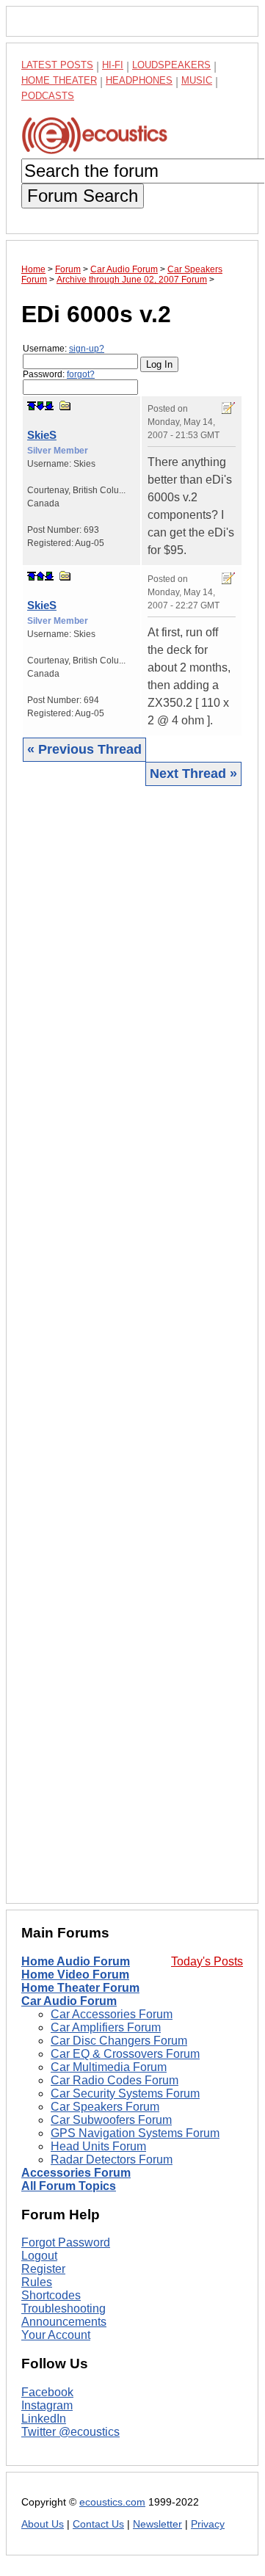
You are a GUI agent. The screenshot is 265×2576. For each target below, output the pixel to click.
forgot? (81, 374)
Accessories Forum (76, 2173)
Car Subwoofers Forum (111, 2120)
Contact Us (98, 2524)
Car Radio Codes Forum (115, 2080)
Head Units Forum (98, 2146)
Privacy (208, 2524)
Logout (39, 2256)
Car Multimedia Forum (109, 2067)
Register (43, 2269)
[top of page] (32, 406)
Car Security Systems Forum (125, 2093)
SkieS (42, 435)
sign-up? (87, 349)
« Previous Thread (84, 749)
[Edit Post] (228, 408)
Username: (63, 349)
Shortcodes (51, 2295)
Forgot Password (66, 2242)
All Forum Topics (69, 2186)
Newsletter (157, 2524)
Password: (59, 374)
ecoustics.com (112, 2502)
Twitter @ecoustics (70, 2432)
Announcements (64, 2322)
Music (197, 80)
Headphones (139, 80)
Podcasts (48, 96)
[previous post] (40, 576)
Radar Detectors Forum (112, 2160)
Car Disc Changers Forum (119, 2041)
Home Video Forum (75, 1975)
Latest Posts (57, 65)
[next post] (40, 406)
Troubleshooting (63, 2308)
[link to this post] (65, 405)
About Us (43, 2524)
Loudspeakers (171, 65)
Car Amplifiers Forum (106, 2027)
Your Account (56, 2335)
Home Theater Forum (80, 1988)
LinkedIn (44, 2419)
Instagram (47, 2405)
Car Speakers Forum (105, 2107)
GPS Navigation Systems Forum (135, 2133)
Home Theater (59, 80)
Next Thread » (193, 774)
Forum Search (83, 196)
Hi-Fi (113, 65)
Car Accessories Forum (112, 2014)
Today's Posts (207, 1961)
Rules (37, 2282)
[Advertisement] (132, 1344)
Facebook (47, 2392)
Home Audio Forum (76, 1961)
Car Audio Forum (69, 2001)
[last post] (49, 406)
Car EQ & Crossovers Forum (125, 2054)
